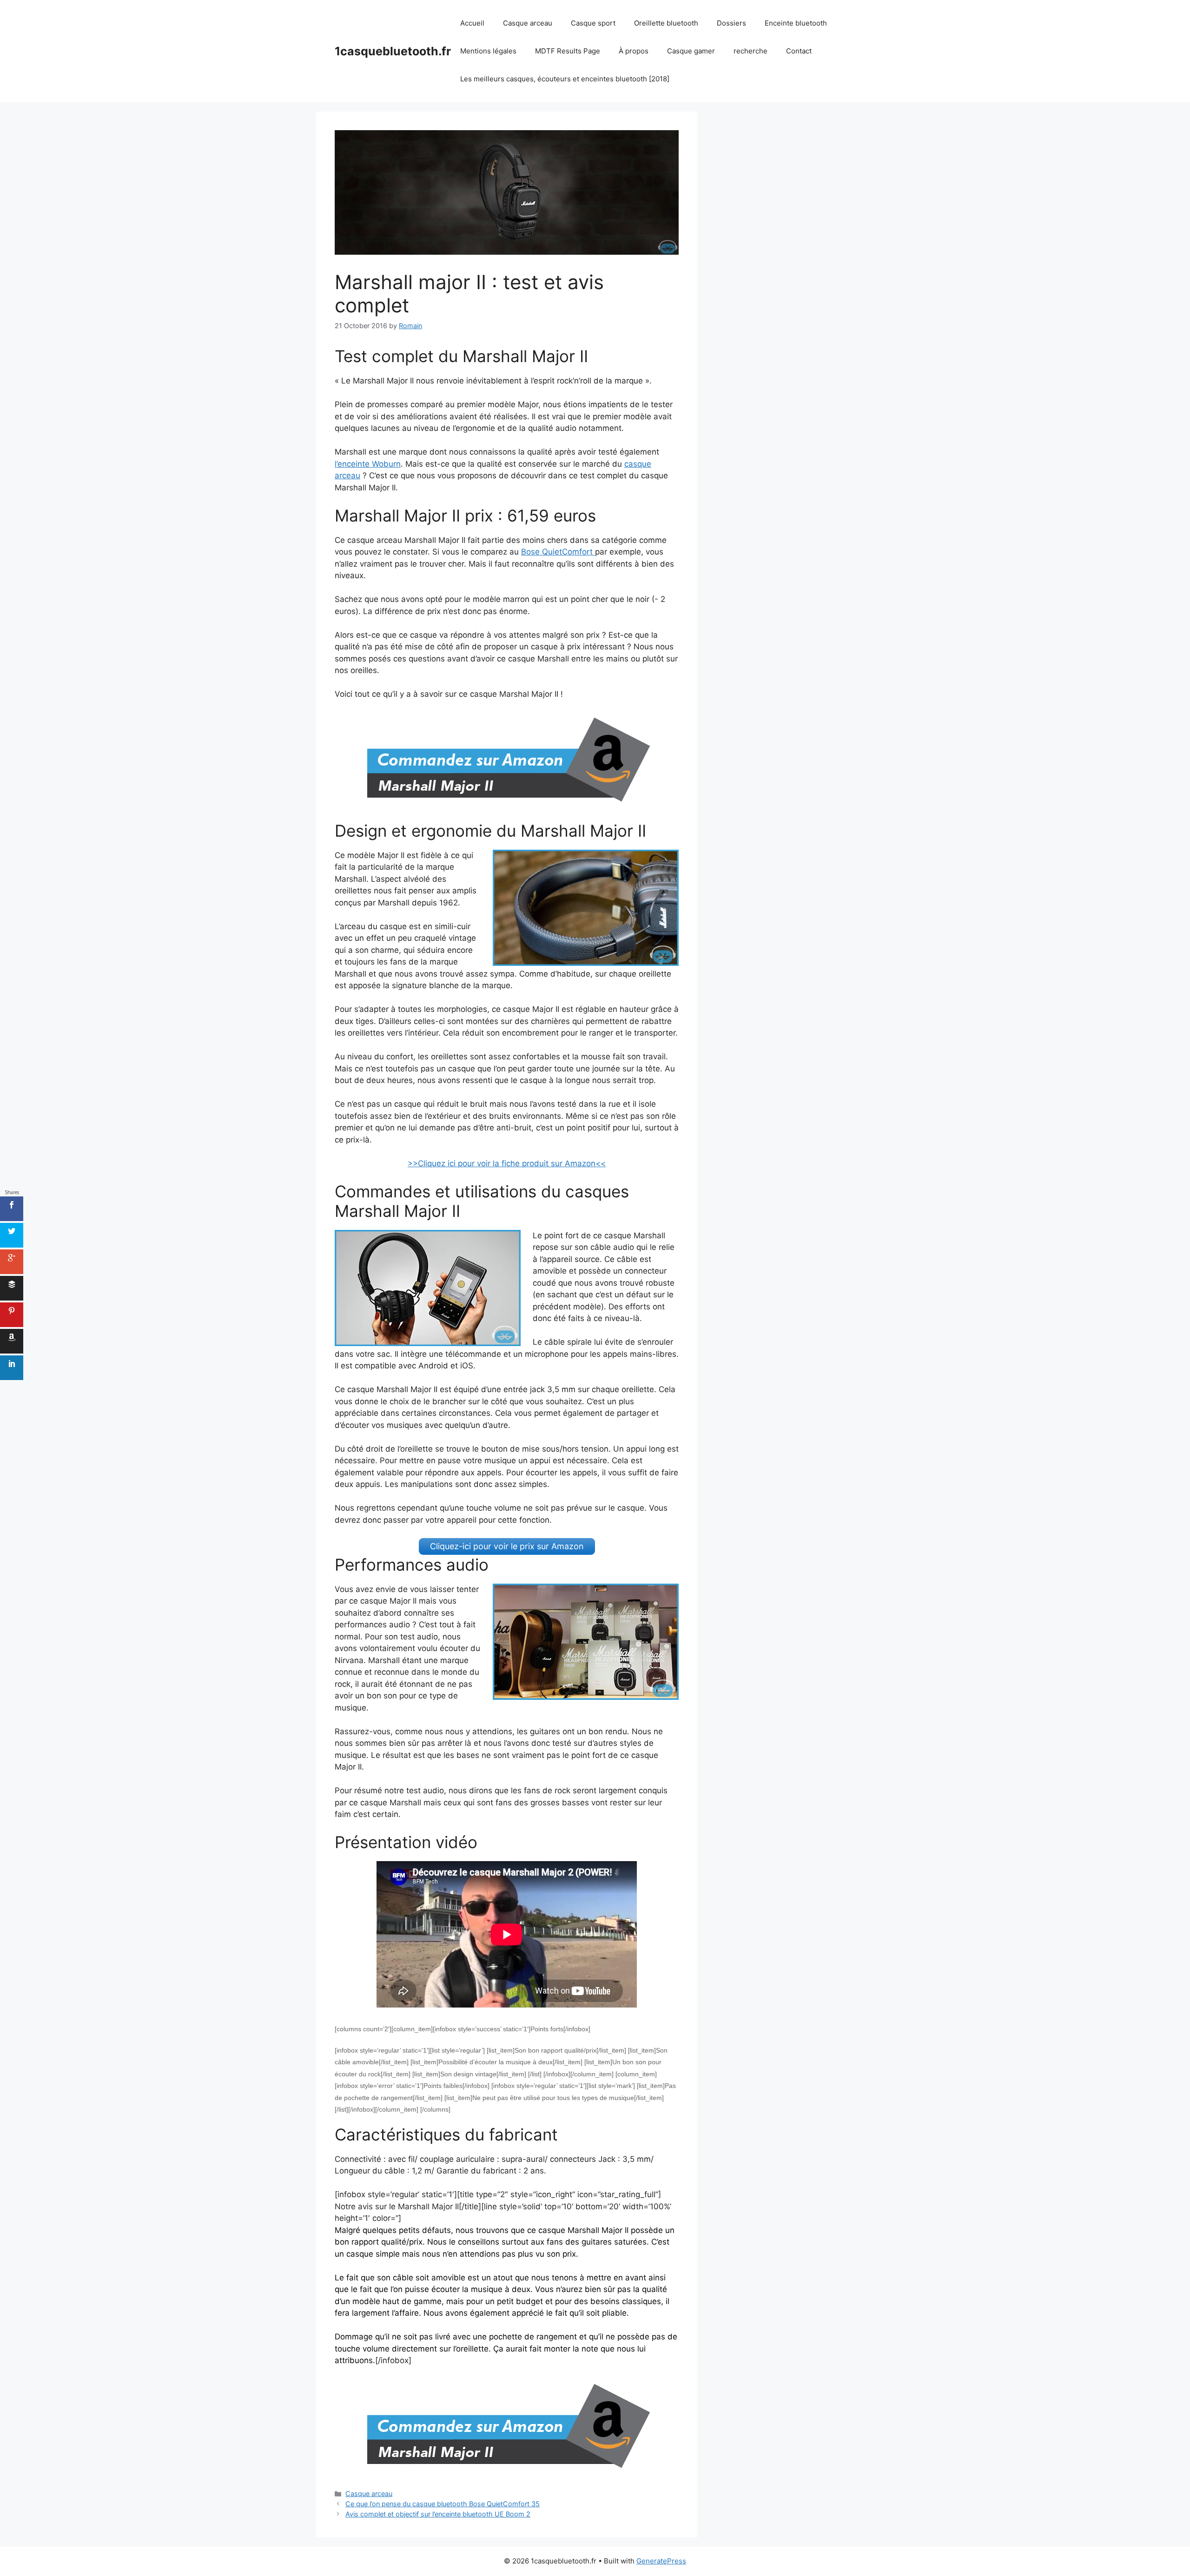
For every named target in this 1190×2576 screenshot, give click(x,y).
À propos (634, 51)
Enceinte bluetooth (796, 23)
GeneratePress (661, 2561)
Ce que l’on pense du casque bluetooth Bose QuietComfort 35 (443, 2504)
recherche (750, 51)
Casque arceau (528, 23)
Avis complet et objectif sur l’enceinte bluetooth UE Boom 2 (438, 2514)
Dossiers (731, 23)
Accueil (472, 23)
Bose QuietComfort (558, 552)
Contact (799, 51)
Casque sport (593, 23)
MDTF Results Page (568, 51)
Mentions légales (488, 51)
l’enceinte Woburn (368, 464)
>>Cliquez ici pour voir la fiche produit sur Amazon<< (507, 1163)
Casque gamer (691, 51)
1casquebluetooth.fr (393, 51)
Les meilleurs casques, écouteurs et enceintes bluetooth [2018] (565, 79)
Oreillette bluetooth (666, 23)
